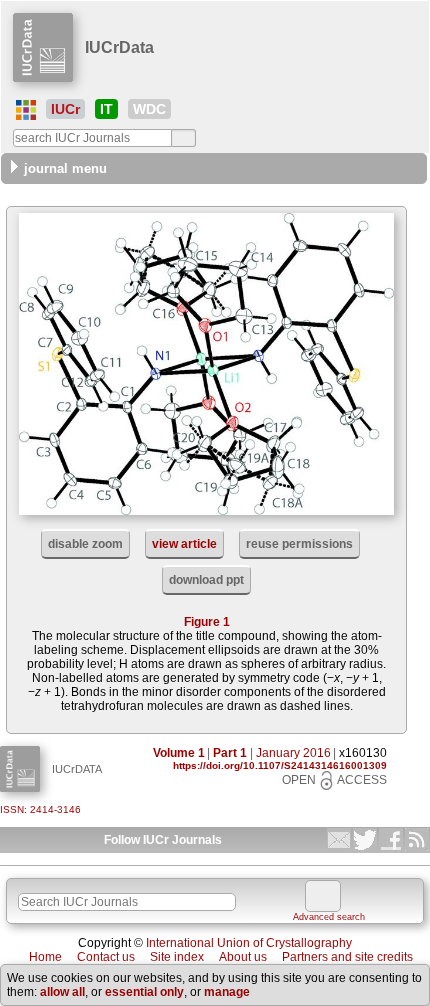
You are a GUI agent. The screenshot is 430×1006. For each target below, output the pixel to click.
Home (45, 957)
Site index (177, 957)
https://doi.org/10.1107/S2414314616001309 (280, 765)
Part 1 (230, 753)
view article (184, 544)
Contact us (106, 957)
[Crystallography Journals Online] (26, 110)
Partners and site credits (347, 957)
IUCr (65, 109)
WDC (149, 109)
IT (106, 109)
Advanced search (329, 917)
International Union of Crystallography (249, 943)
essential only (144, 992)
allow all (62, 992)
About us (243, 957)
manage (227, 992)
